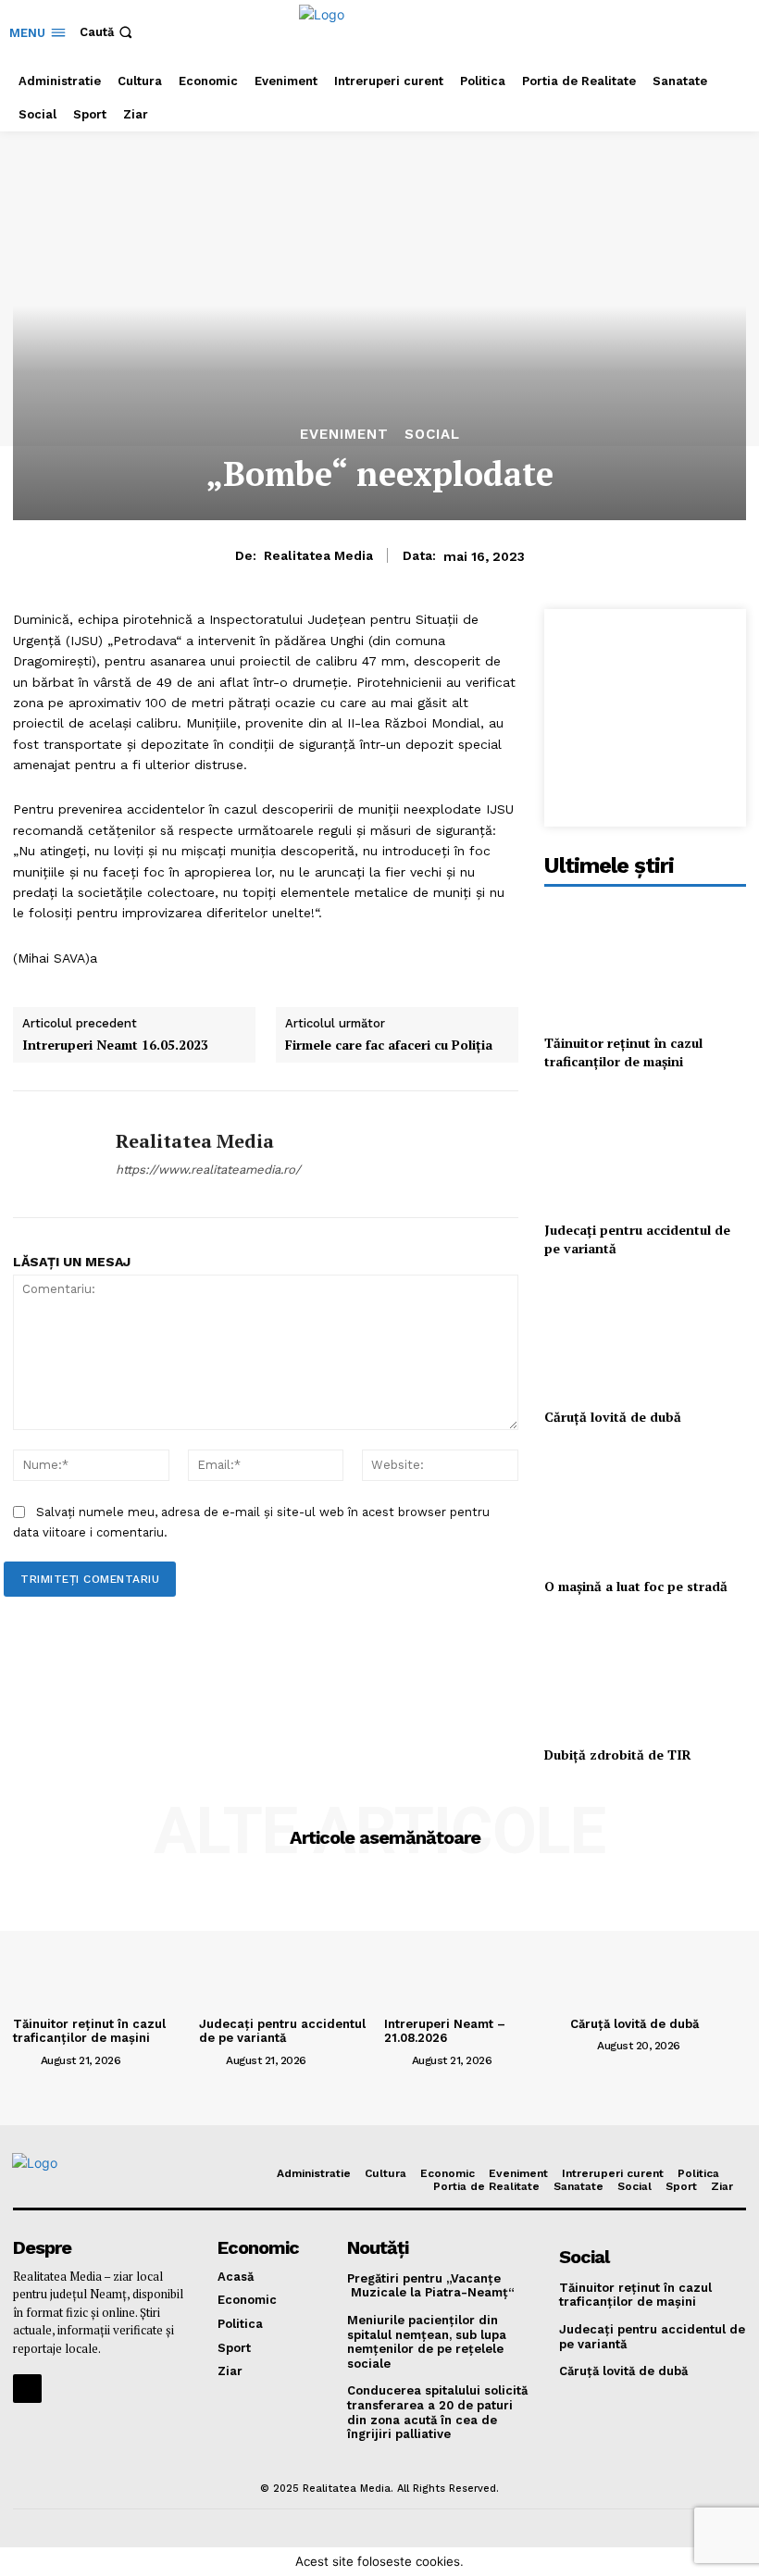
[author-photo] (25, 2060)
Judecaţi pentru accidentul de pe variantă (282, 2031)
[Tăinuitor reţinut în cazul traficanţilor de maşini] (645, 962)
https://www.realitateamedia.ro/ (208, 1170)
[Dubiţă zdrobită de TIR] (645, 1674)
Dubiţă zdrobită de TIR (618, 1755)
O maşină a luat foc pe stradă (636, 1586)
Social (432, 435)
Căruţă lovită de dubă (613, 1417)
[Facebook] (27, 2389)
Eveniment (344, 435)
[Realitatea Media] (57, 1154)
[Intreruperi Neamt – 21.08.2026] (473, 1944)
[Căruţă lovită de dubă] (645, 1336)
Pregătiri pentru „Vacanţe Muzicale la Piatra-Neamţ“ (431, 2286)
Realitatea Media (318, 555)
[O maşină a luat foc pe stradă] (645, 1506)
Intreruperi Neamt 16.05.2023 (115, 1045)
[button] (108, 32)
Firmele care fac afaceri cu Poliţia (389, 1045)
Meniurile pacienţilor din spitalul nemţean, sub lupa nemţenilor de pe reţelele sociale (427, 2342)
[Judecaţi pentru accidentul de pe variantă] (645, 1149)
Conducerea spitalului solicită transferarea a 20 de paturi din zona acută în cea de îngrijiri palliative (437, 2412)
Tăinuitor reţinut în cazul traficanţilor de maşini (623, 1052)
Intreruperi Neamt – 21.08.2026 (445, 2031)
